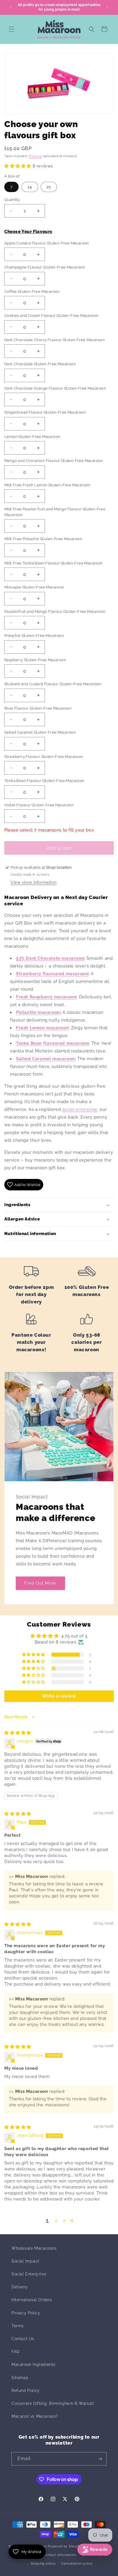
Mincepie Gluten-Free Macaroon (34, 587)
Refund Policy (26, 2391)
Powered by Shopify (65, 2546)
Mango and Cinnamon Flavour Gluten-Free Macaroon (54, 461)
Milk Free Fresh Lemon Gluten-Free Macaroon (47, 485)
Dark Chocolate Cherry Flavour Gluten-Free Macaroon (55, 340)
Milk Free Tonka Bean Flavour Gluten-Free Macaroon (54, 563)
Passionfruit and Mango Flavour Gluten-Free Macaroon (55, 612)
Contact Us (23, 2339)
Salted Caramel (34, 1059)
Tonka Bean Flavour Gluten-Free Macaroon (44, 781)
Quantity (12, 200)
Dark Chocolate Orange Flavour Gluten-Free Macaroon (55, 388)
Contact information (60, 2555)
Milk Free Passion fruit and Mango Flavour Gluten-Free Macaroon (55, 512)
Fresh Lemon (31, 1028)
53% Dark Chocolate (38, 958)
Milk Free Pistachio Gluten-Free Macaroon (43, 539)
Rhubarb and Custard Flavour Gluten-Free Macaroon (53, 684)
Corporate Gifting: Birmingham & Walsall (53, 2403)
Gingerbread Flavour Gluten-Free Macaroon (45, 412)
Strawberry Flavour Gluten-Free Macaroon (44, 757)
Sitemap (20, 2378)
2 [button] (56, 2221)
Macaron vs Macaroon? (35, 2416)
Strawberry (52, 974)
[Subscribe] (100, 2459)
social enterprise (80, 1109)
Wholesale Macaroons (34, 2248)
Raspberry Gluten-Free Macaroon (35, 660)
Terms (18, 2326)
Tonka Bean (52, 1043)
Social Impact (25, 2261)
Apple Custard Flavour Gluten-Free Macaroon (47, 243)
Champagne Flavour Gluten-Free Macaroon (45, 267)
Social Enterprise (29, 2274)
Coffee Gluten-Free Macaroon (32, 292)
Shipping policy (43, 2564)
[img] (18, 1733)
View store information (34, 882)
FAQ (15, 2352)
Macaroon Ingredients (34, 2364)
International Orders (32, 2300)
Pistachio (26, 1012)
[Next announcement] (107, 7)
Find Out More (40, 1583)
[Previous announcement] (11, 7)
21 (49, 187)
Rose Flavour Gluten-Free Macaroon (38, 708)
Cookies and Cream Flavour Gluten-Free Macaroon (51, 316)
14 (30, 187)
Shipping (35, 156)
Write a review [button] (59, 1696)
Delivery (20, 2287)
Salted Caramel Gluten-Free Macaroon (40, 732)
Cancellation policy (77, 2564)
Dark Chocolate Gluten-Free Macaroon (40, 364)
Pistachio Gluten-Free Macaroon (34, 636)
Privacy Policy (26, 2313)
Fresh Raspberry (34, 997)
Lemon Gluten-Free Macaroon (32, 437)
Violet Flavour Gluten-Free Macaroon (39, 805)
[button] (11, 29)
